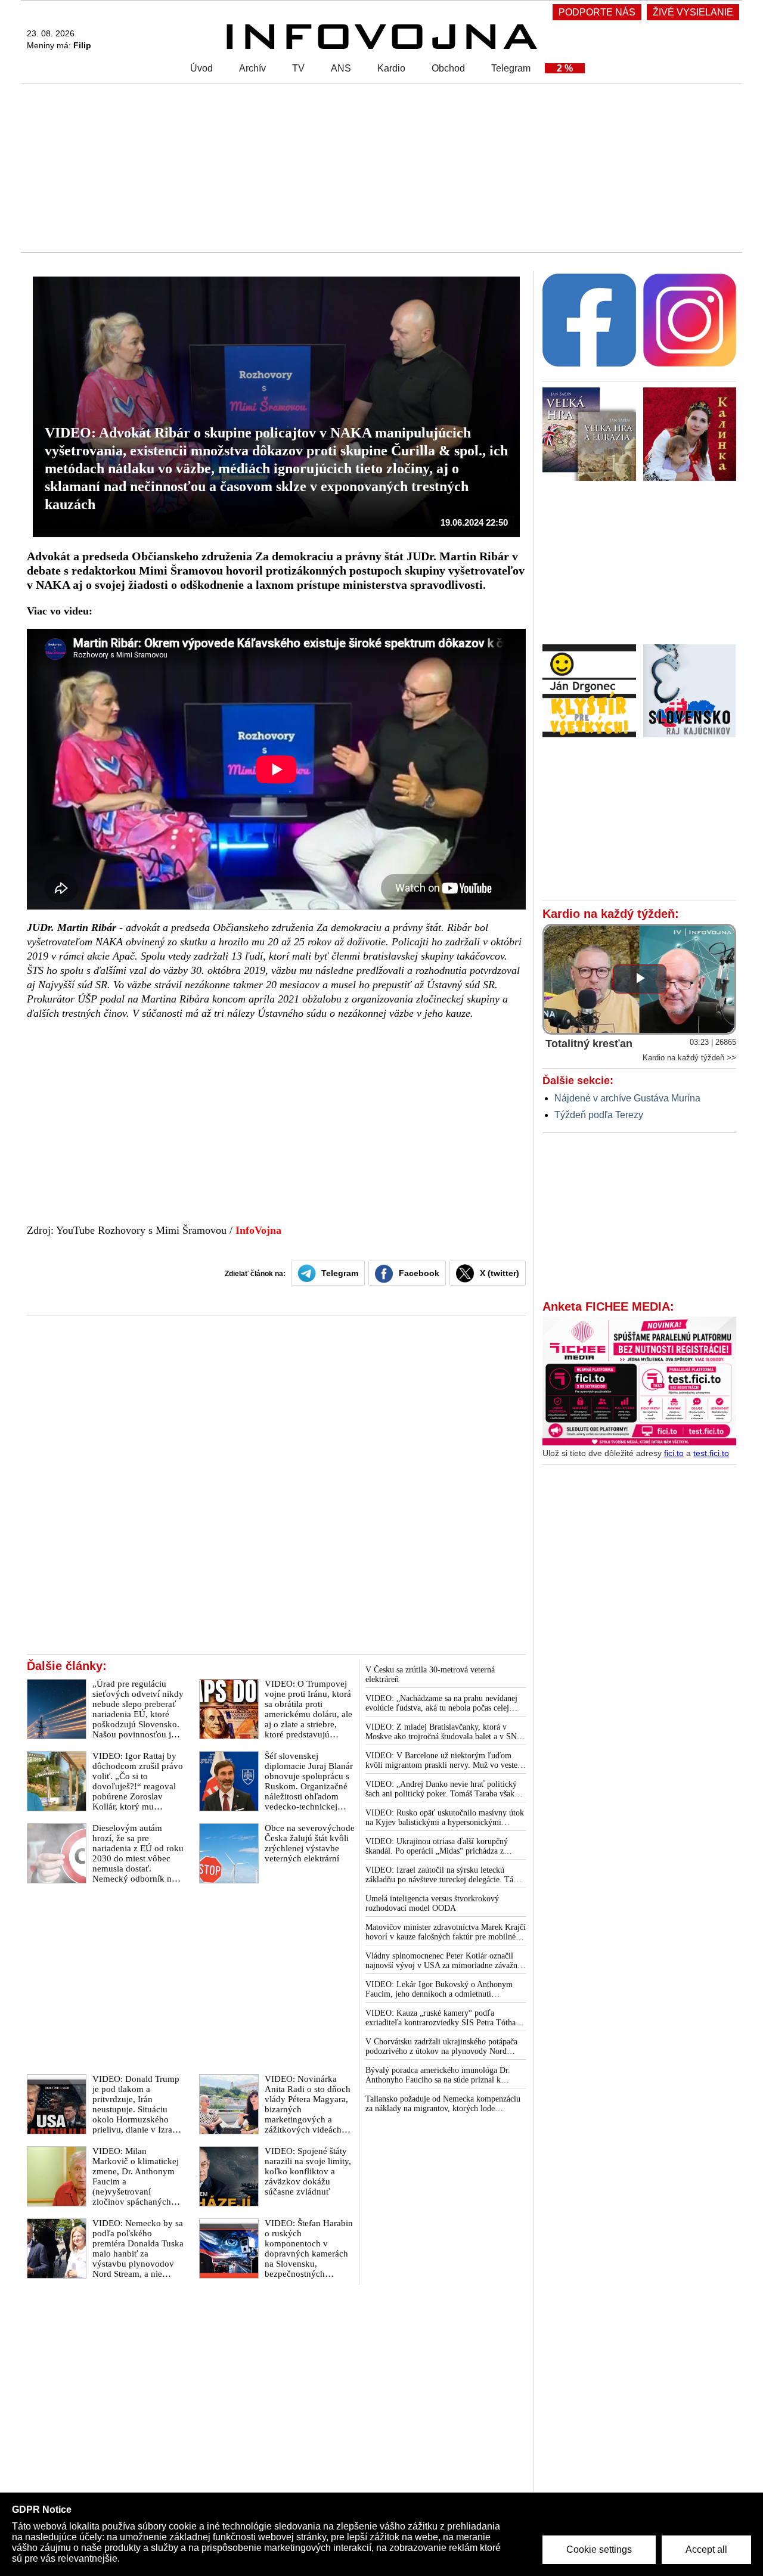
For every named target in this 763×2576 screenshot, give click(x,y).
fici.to (674, 1453)
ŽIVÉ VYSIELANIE (693, 12)
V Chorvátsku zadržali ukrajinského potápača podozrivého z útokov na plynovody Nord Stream (441, 2047)
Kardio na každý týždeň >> (689, 1058)
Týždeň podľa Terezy (599, 1115)
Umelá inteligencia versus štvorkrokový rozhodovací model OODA (432, 1903)
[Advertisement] (379, 167)
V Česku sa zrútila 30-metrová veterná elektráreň (430, 1675)
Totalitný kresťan (589, 1044)
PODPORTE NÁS (597, 12)
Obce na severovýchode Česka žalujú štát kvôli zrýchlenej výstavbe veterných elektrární (310, 1843)
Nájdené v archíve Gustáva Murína (627, 1098)
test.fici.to (711, 1453)
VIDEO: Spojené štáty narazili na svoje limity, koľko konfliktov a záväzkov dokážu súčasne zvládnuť (308, 2171)
